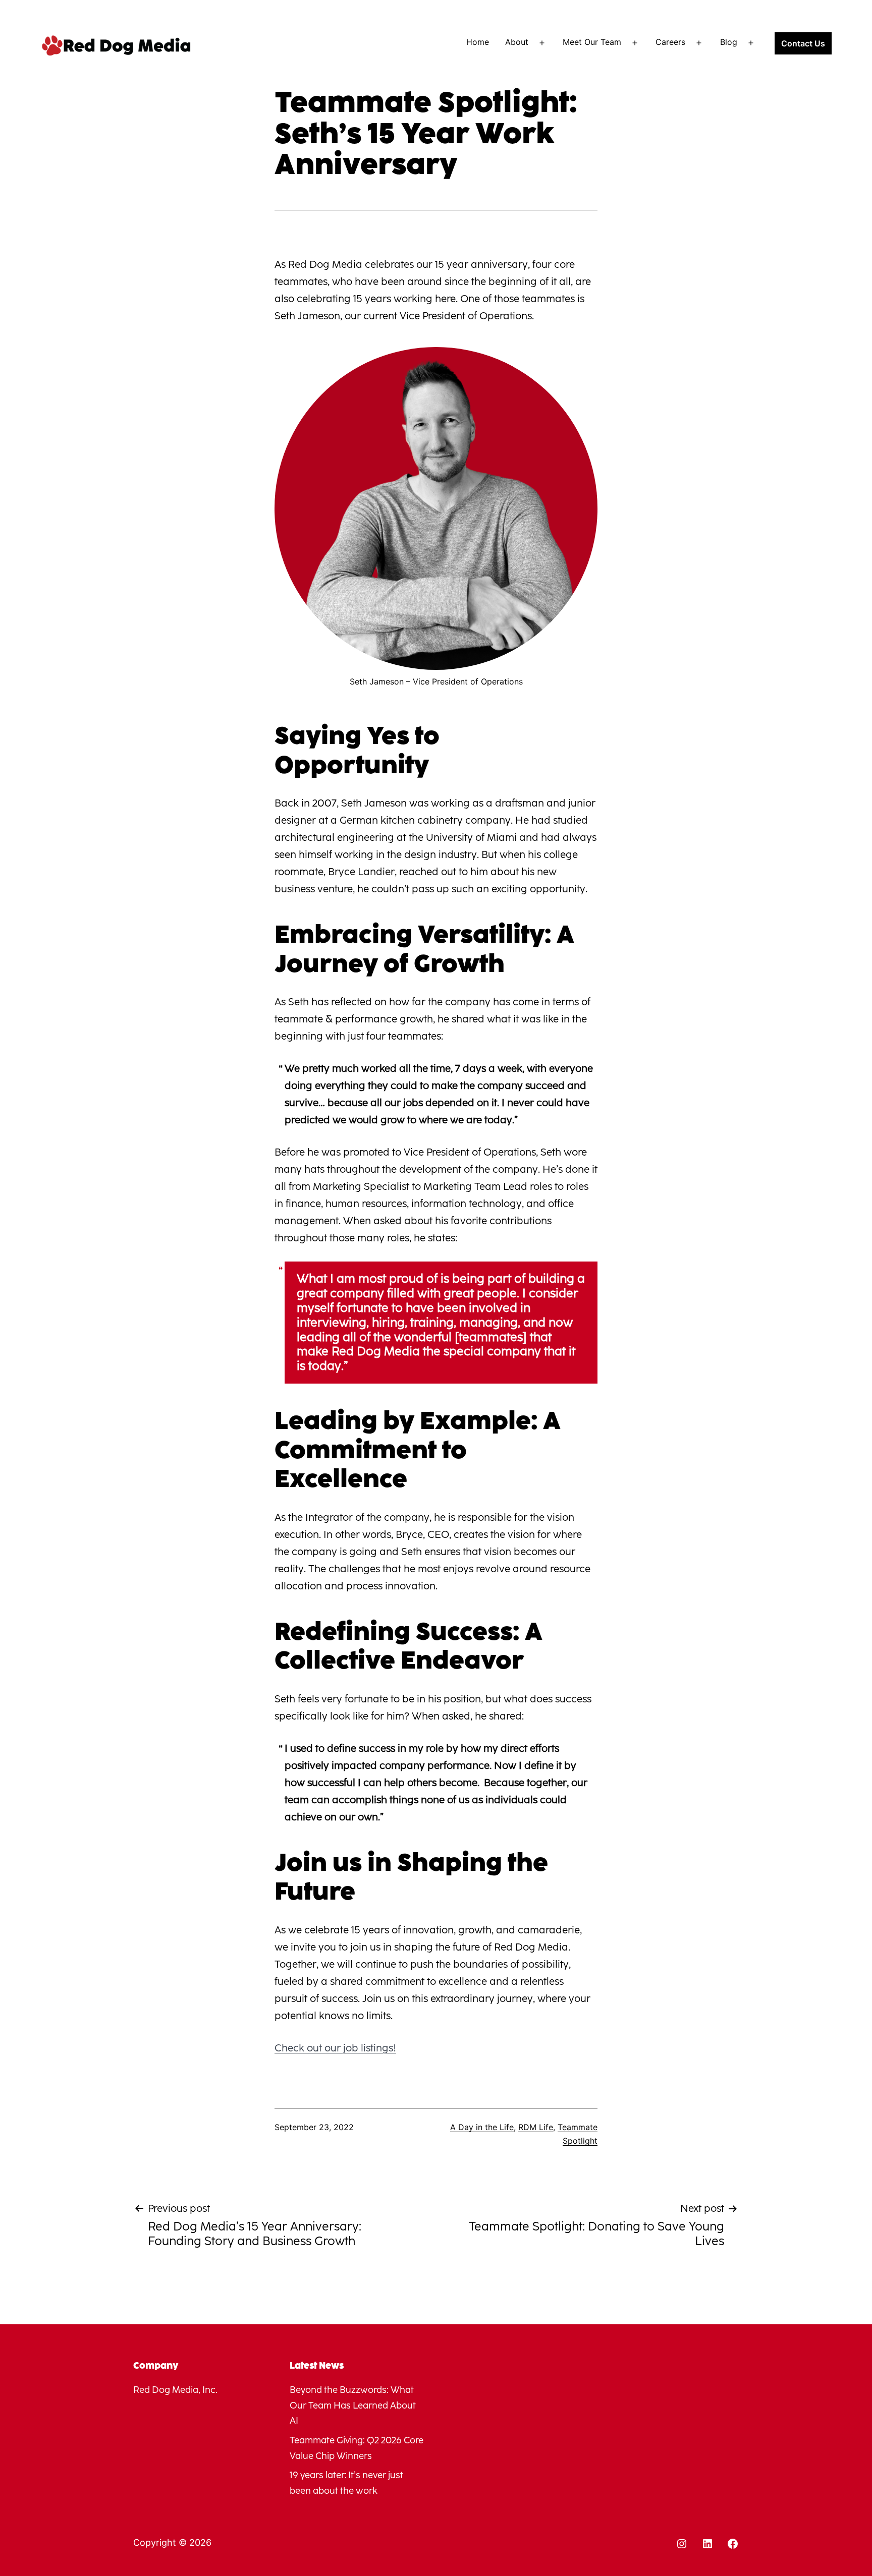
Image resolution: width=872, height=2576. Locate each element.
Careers (670, 42)
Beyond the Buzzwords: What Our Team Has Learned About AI (353, 2405)
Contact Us (803, 43)
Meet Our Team (592, 42)
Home (478, 42)
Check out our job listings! (335, 2048)
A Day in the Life (482, 2127)
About (517, 42)
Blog (729, 42)
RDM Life (536, 2127)
